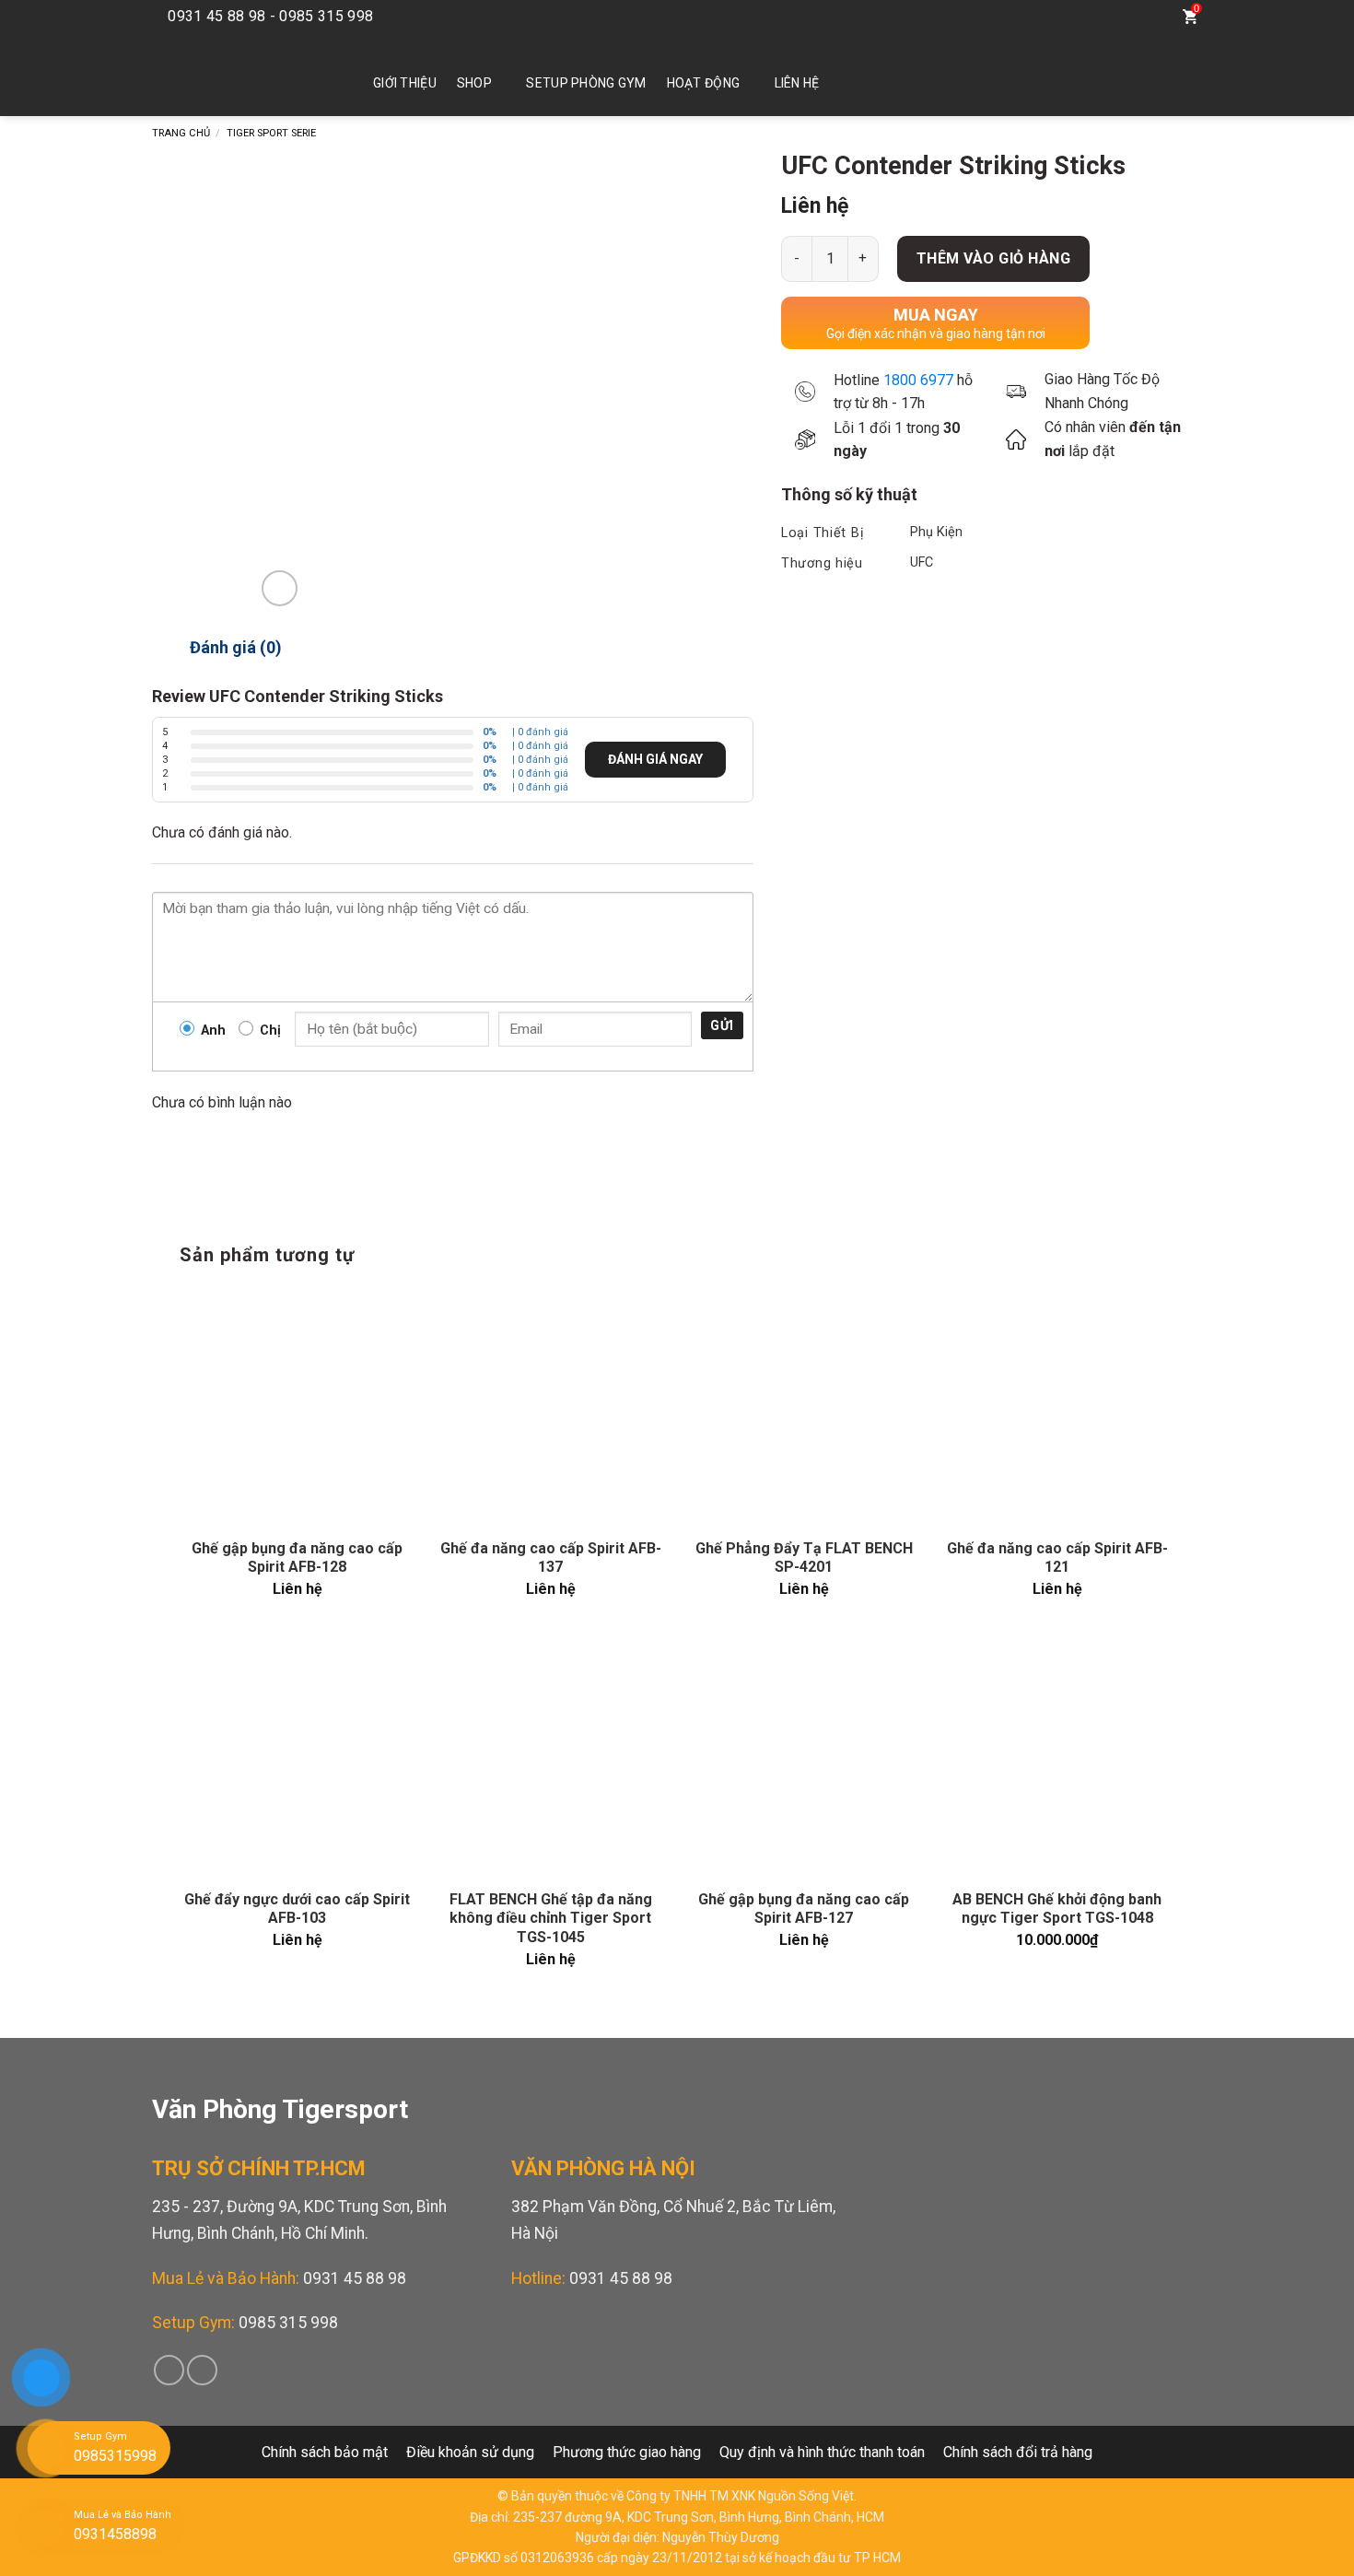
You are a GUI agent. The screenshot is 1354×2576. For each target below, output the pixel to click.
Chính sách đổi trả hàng (1018, 2452)
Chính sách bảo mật (325, 2452)
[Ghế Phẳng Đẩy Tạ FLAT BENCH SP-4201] (804, 1406)
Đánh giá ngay (655, 759)
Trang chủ (181, 133)
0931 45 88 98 (355, 2278)
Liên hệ (797, 83)
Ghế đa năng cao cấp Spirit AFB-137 (551, 1558)
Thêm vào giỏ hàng (993, 258)
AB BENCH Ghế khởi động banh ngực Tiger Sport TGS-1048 (1057, 1909)
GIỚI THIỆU (405, 83)
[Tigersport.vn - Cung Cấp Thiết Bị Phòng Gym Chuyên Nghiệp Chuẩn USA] (235, 75)
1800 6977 (918, 380)
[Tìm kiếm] (1152, 17)
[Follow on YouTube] (1112, 17)
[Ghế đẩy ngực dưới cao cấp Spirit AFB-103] (297, 1757)
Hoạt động (704, 83)
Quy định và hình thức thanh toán (822, 2452)
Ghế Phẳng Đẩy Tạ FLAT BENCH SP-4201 (804, 1558)
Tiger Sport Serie (271, 133)
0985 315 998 (288, 2323)
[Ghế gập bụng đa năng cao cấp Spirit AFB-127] (804, 1757)
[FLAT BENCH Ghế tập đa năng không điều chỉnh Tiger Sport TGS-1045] (550, 1757)
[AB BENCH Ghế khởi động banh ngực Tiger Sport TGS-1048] (1057, 1757)
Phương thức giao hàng (627, 2452)
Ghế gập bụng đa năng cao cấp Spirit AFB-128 (297, 1558)
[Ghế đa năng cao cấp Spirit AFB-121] (1057, 1406)
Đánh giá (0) (236, 647)
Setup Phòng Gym (586, 83)
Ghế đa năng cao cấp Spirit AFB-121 (1057, 1558)
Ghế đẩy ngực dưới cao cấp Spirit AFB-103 (297, 1909)
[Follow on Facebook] (1084, 17)
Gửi (722, 1025)
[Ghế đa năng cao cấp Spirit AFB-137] (550, 1406)
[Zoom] (280, 588)
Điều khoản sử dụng (470, 2452)
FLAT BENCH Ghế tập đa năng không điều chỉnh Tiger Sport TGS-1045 (551, 1919)
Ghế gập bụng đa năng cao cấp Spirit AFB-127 (804, 1909)
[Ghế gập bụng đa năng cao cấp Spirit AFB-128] (297, 1406)
